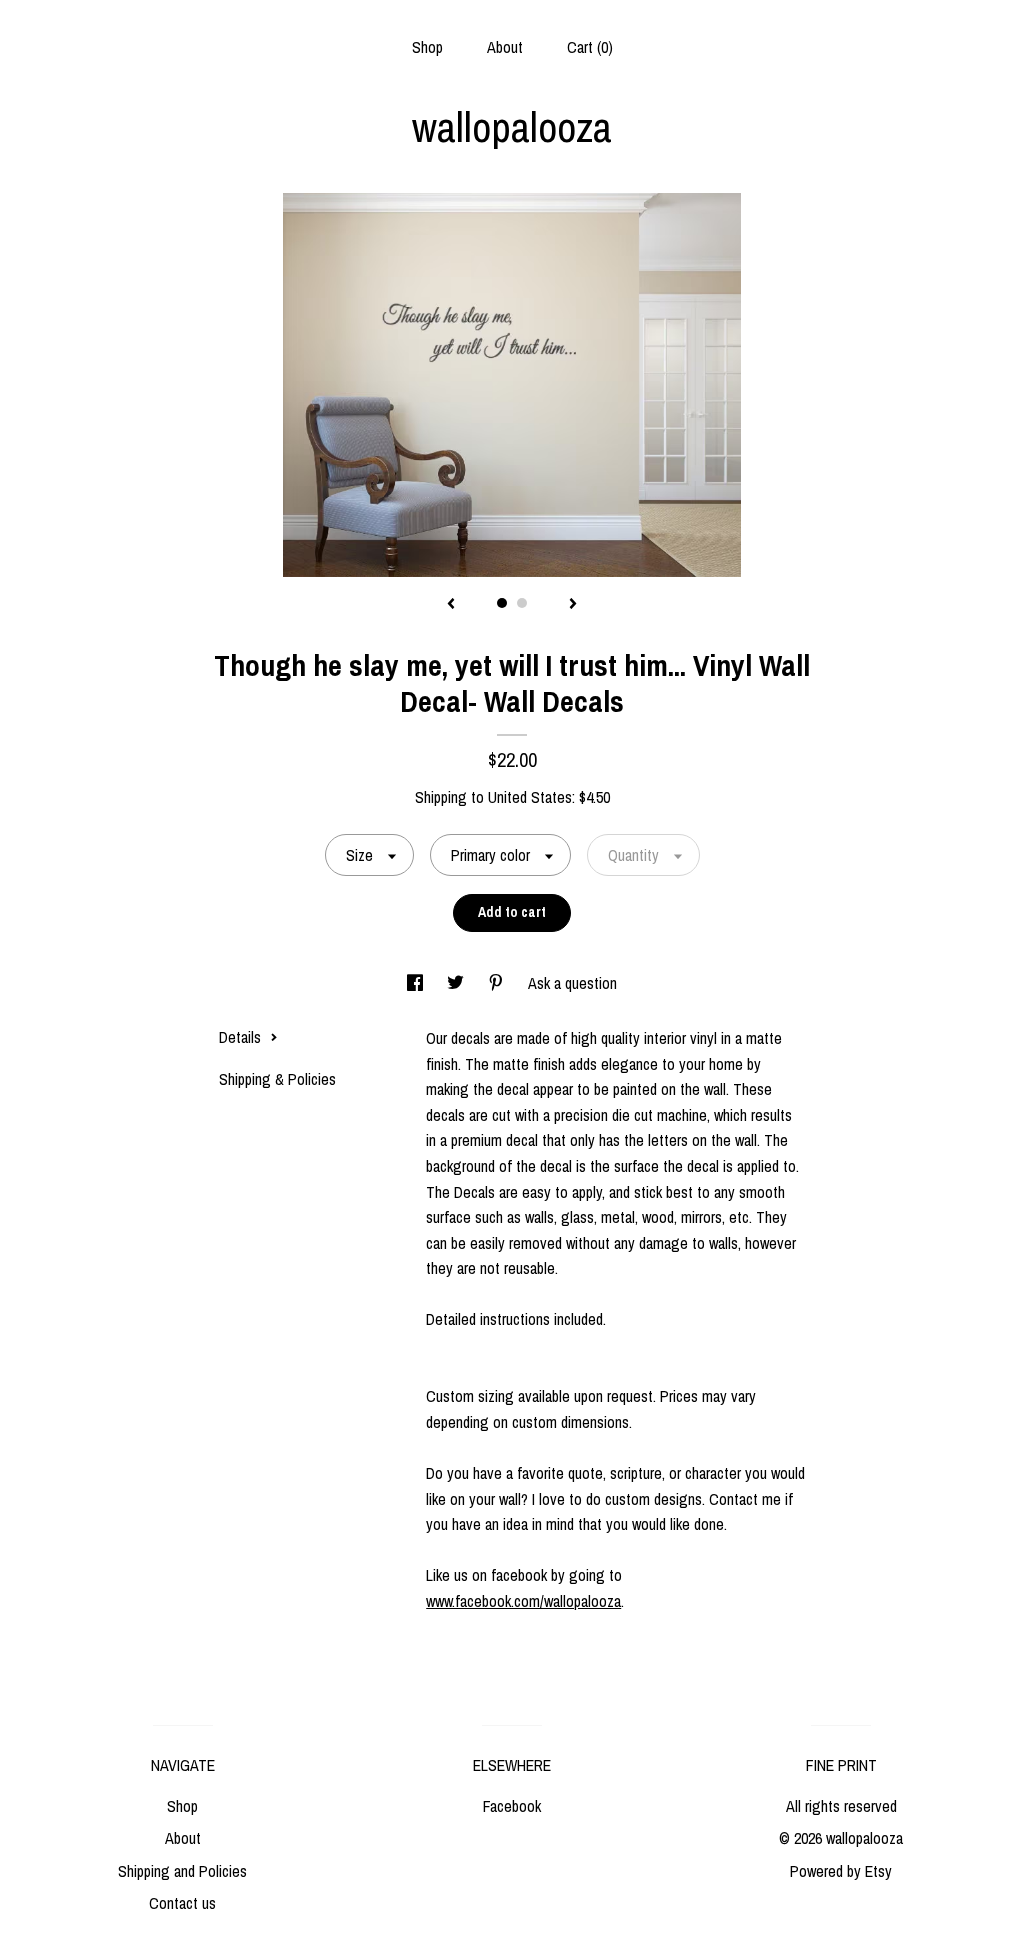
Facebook (512, 1806)
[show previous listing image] (451, 605)
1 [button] (502, 603)
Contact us (182, 1903)
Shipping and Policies (182, 1871)
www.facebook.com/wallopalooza (523, 1601)
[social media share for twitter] (457, 983)
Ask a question (572, 983)
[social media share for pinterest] (498, 983)
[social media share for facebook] (417, 983)
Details (242, 1037)
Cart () (590, 47)
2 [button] (522, 603)
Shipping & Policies (277, 1079)
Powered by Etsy (841, 1871)
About (505, 47)
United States (530, 797)
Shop (427, 47)
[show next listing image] (573, 605)
